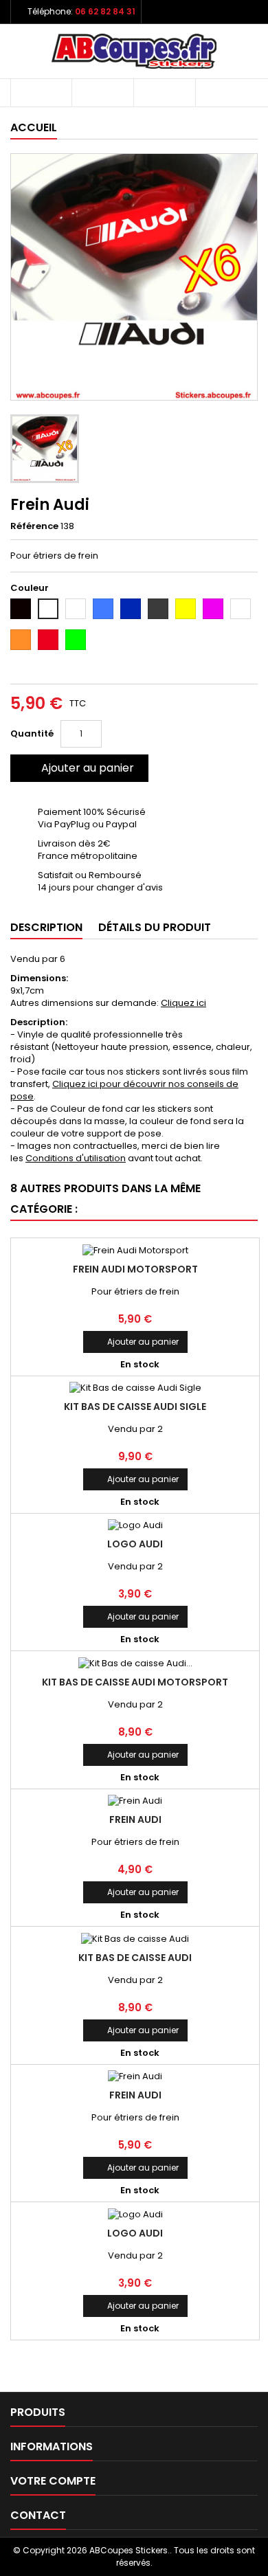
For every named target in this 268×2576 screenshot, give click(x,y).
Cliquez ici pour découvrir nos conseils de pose (124, 1090)
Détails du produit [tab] (155, 927)
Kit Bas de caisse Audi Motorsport (135, 1682)
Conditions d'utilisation (76, 1158)
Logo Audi (135, 1544)
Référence (34, 526)
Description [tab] (46, 927)
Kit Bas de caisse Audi (135, 1958)
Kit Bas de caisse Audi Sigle (135, 1407)
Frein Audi (135, 1819)
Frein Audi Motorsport (135, 1269)
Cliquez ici (183, 1003)
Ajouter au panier (78, 768)
